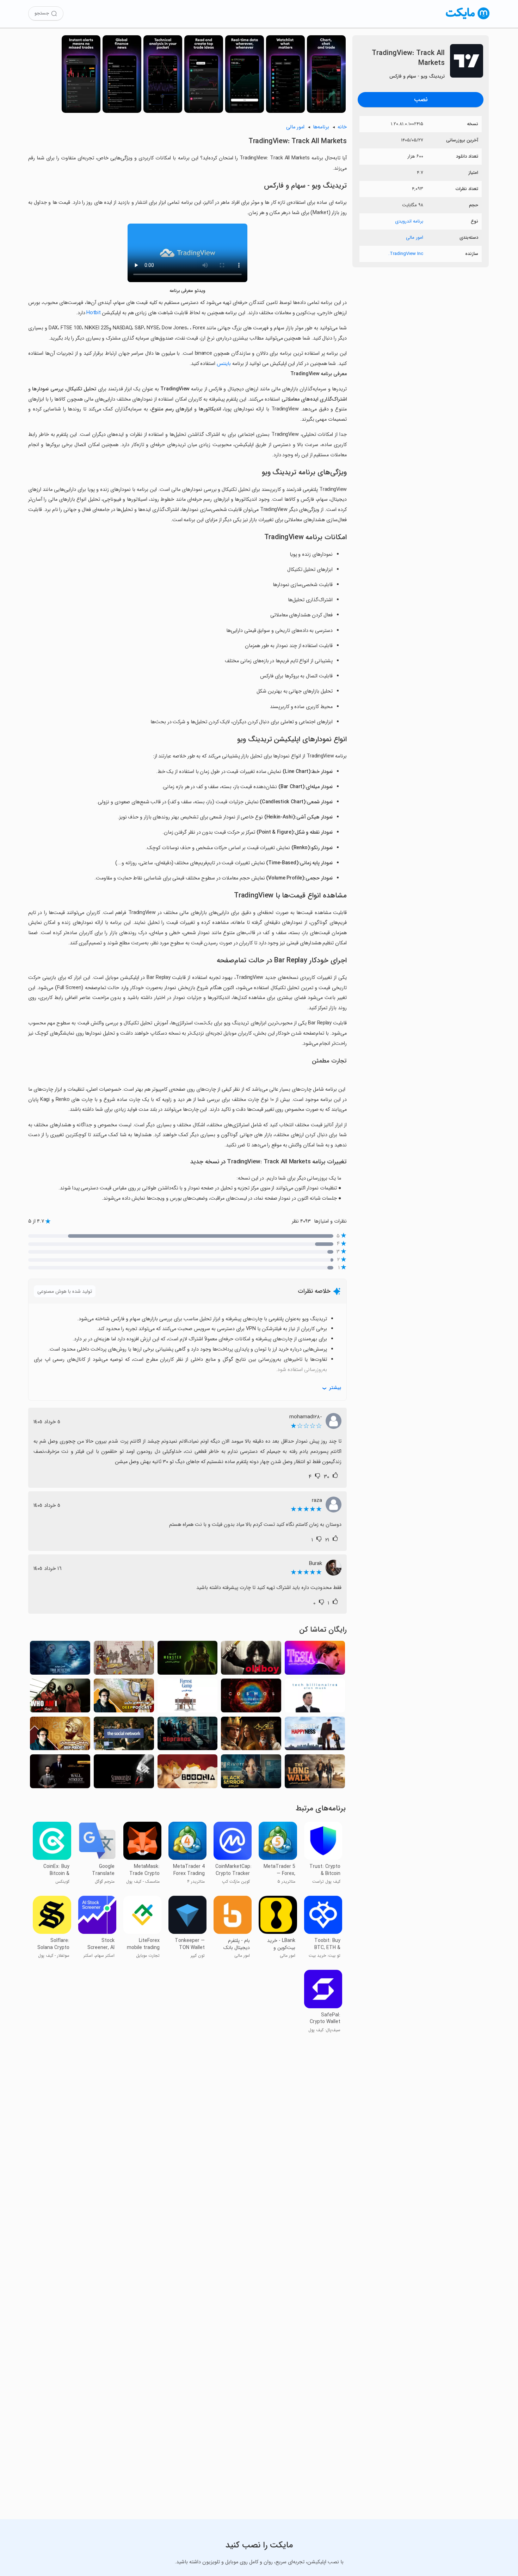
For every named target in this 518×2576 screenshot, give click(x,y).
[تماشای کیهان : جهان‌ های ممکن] (251, 1697)
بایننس (224, 364)
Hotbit (93, 313)
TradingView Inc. (406, 254)
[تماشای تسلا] (315, 1660)
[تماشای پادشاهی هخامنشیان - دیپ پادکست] (60, 1735)
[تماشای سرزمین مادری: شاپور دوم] (251, 1735)
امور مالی (415, 237)
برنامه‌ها (321, 127)
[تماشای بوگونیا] (188, 1773)
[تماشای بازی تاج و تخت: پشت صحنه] (124, 1660)
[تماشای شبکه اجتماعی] (124, 1735)
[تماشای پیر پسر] (251, 1660)
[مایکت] (468, 19)
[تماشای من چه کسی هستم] (60, 1697)
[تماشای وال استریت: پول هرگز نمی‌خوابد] (60, 1773)
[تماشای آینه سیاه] (251, 1773)
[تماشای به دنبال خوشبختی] (315, 1735)
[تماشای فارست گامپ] (188, 1697)
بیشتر (335, 1388)
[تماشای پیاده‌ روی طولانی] (315, 1773)
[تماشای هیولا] (188, 1660)
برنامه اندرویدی (409, 221)
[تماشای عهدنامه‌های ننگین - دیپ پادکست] (124, 1697)
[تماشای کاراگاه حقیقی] (60, 1660)
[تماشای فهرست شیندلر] (124, 1773)
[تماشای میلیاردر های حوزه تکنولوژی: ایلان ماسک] (315, 1697)
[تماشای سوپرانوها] (188, 1735)
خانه (342, 127)
